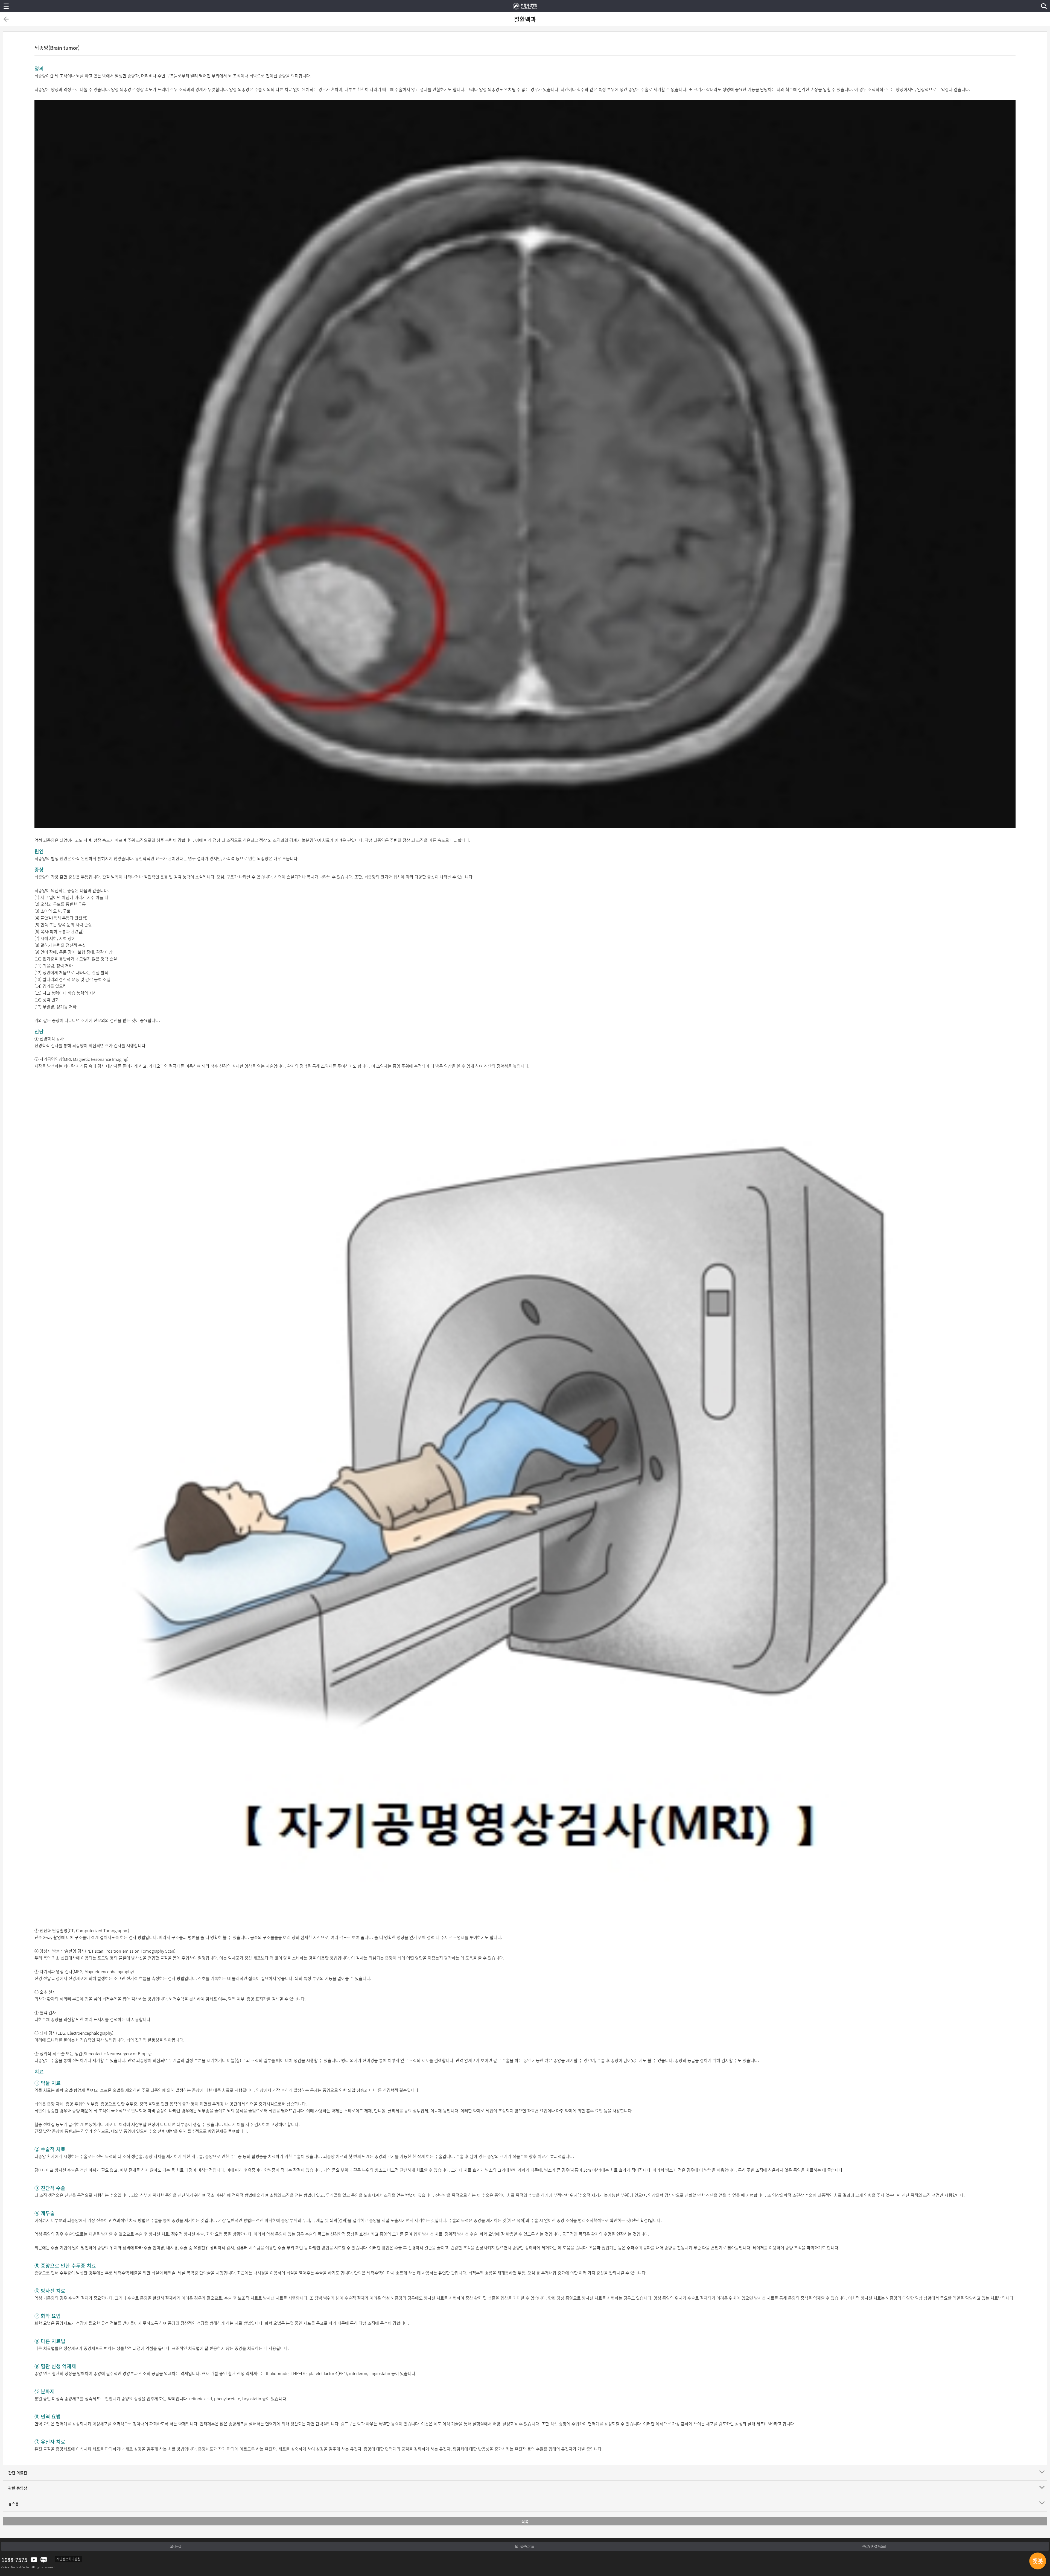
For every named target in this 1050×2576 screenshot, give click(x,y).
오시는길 (176, 2546)
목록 (525, 2521)
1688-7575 (14, 2560)
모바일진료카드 (524, 2546)
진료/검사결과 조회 (874, 2546)
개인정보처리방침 (68, 2559)
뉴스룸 (14, 2504)
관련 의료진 (18, 2473)
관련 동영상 (18, 2488)
